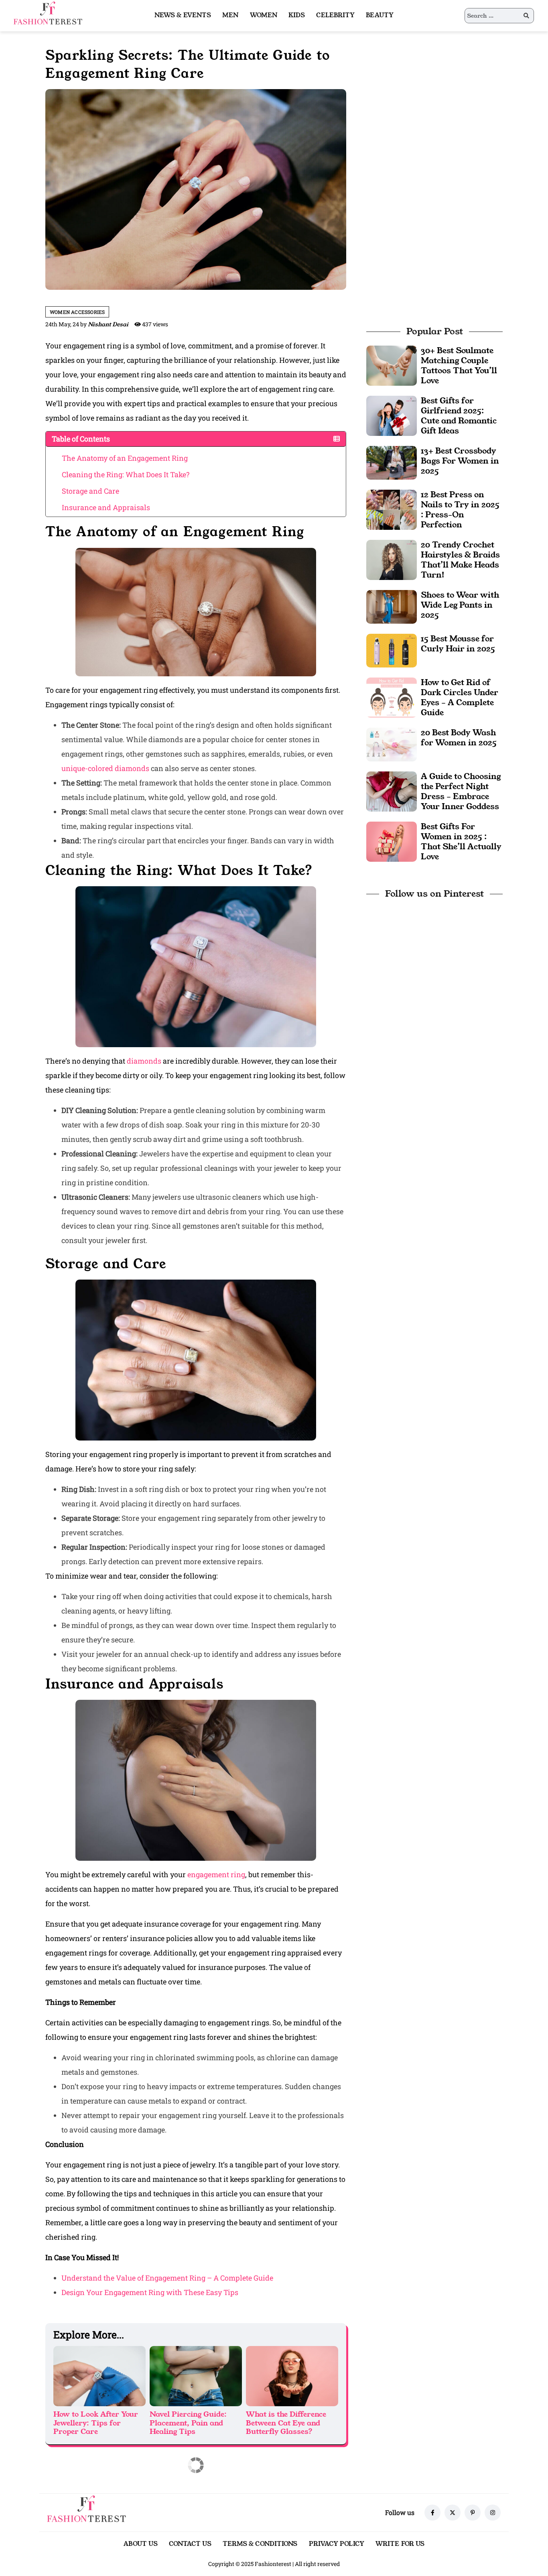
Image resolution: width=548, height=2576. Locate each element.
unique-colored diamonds (105, 768)
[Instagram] (493, 2513)
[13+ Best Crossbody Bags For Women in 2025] (392, 462)
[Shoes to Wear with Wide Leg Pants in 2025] (392, 606)
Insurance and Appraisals (106, 507)
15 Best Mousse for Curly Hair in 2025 (458, 644)
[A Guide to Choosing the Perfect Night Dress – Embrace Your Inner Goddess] (392, 791)
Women (264, 15)
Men (230, 15)
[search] (526, 16)
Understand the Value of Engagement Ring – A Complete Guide (167, 2278)
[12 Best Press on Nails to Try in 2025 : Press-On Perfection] (392, 509)
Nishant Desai (108, 324)
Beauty (380, 15)
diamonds (144, 1061)
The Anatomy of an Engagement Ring (125, 458)
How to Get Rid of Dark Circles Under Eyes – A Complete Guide (460, 697)
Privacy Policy (337, 2544)
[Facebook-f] (432, 2513)
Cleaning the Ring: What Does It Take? (126, 474)
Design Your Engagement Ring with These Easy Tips (150, 2292)
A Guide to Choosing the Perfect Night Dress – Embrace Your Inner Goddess (461, 791)
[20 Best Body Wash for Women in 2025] (392, 744)
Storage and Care (90, 491)
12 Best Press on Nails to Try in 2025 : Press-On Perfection (460, 510)
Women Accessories (77, 312)
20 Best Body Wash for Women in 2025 (459, 738)
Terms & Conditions (260, 2544)
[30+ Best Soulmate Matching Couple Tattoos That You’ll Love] (392, 365)
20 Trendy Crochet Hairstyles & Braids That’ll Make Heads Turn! (460, 560)
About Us (141, 2544)
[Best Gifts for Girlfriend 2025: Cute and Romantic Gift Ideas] (392, 415)
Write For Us (400, 2544)
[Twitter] (453, 2513)
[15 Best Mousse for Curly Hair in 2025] (392, 650)
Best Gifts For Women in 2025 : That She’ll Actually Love (461, 841)
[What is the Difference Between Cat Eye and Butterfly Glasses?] (292, 2376)
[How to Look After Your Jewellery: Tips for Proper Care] (99, 2376)
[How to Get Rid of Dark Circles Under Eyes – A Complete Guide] (392, 697)
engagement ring (216, 1874)
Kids (297, 15)
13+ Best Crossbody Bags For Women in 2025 (460, 461)
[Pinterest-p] (473, 2513)
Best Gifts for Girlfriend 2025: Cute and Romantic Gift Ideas (459, 416)
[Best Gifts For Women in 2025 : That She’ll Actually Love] (392, 841)
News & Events (183, 15)
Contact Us (190, 2544)
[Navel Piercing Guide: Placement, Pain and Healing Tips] (196, 2376)
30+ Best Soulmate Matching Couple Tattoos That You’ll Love (459, 365)
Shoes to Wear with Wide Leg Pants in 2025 (460, 605)
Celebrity (335, 15)
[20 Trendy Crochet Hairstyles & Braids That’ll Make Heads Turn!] (392, 559)
